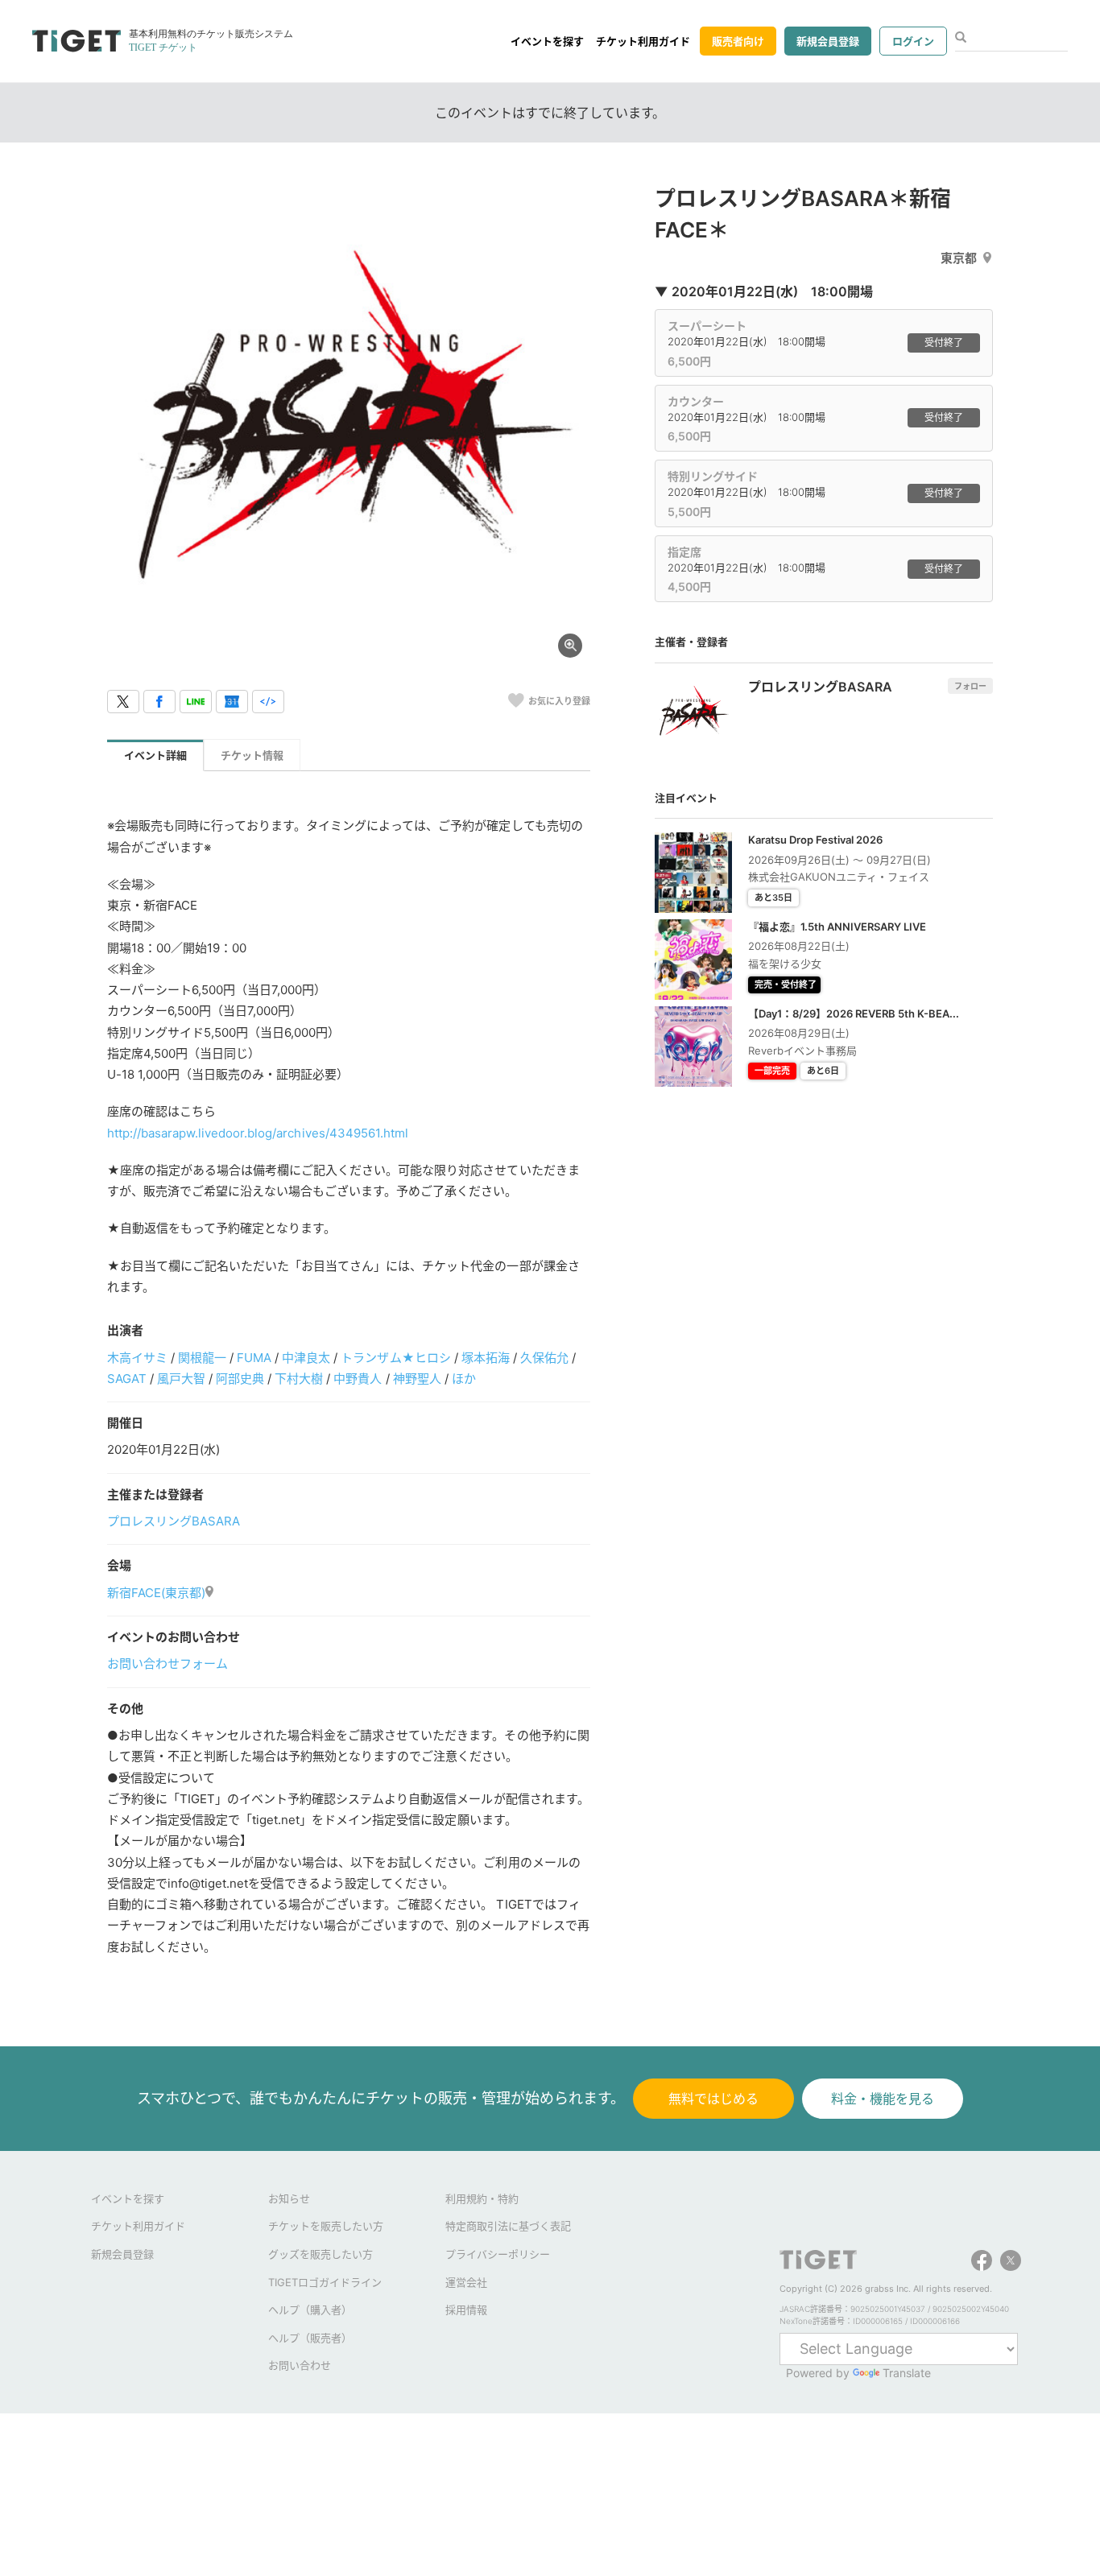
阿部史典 (240, 1379)
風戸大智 (181, 1379)
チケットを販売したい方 (326, 2226)
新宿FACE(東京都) (156, 1593)
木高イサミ (137, 1358)
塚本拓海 (486, 1358)
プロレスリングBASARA (174, 1521)
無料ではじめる (713, 2099)
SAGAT (127, 1379)
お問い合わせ (300, 2365)
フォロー (970, 686)
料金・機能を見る (883, 2099)
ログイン (913, 41)
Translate (907, 2373)
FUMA (254, 1358)
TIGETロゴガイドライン (325, 2282)
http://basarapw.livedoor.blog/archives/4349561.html (258, 1133)
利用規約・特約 (482, 2198)
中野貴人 (358, 1379)
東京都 (959, 258)
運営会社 (466, 2282)
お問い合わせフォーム (167, 1664)
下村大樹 (299, 1379)
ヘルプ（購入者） (310, 2310)
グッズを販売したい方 (320, 2254)
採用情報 (466, 2310)
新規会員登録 (828, 41)
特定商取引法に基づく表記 (508, 2226)
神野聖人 (417, 1379)
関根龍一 (202, 1358)
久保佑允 (544, 1358)
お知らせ (289, 2198)
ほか (464, 1379)
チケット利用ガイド (643, 41)
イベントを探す (547, 41)
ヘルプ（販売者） (310, 2338)
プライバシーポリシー (498, 2254)
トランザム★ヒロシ (395, 1358)
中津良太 (306, 1358)
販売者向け (738, 41)
